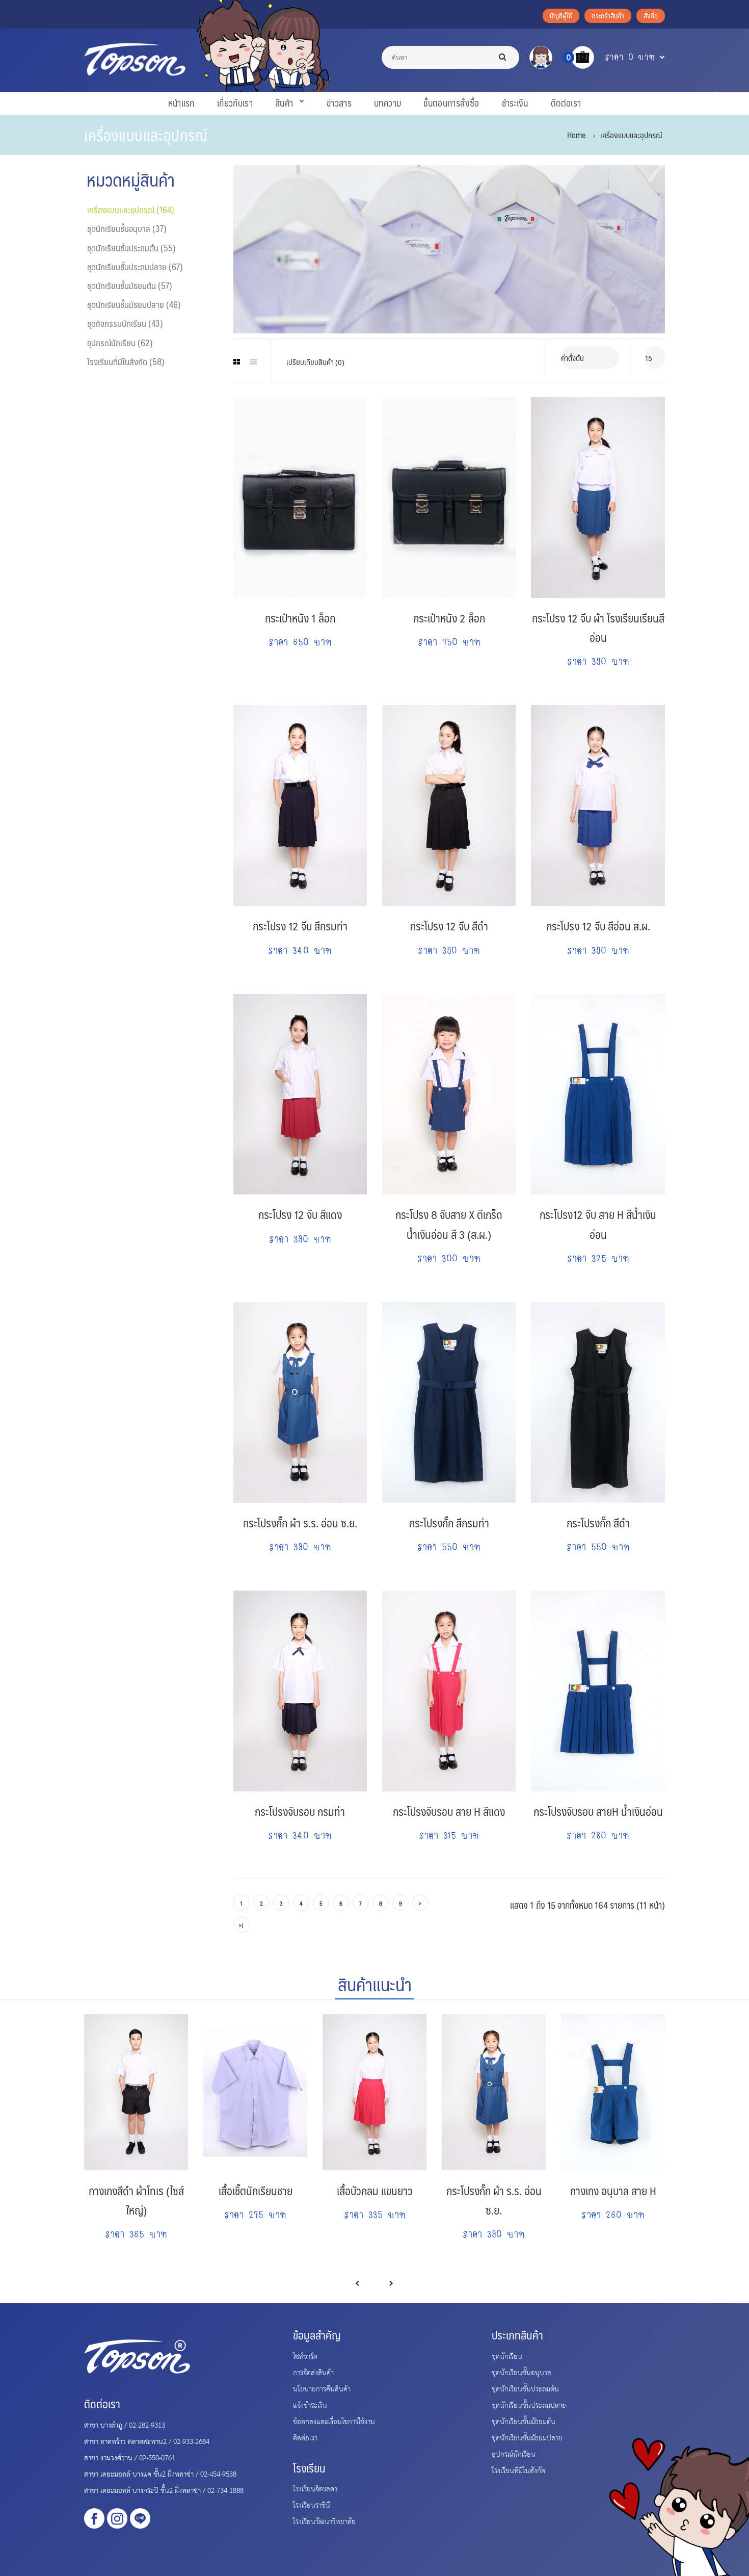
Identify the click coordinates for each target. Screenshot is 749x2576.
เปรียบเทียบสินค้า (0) (315, 362)
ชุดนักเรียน (507, 2356)
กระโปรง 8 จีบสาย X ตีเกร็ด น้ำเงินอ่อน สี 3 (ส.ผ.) (449, 1224)
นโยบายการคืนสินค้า (322, 2388)
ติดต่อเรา (305, 2437)
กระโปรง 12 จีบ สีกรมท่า (300, 926)
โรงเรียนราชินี (312, 2505)
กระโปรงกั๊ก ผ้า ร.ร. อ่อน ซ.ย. (300, 1523)
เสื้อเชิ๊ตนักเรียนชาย (256, 2190)
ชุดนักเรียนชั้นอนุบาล (521, 2372)
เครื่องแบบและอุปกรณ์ (631, 135)
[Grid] (237, 362)
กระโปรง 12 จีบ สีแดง (300, 1214)
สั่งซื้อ (651, 15)
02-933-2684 (191, 2441)
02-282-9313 (147, 2425)
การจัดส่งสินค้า (313, 2372)
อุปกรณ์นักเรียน (514, 2454)
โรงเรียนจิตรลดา (315, 2488)
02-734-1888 (225, 2490)
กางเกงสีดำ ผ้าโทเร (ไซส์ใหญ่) (136, 2200)
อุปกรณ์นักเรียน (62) (120, 343)
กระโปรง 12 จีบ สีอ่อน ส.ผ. (598, 926)
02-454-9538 (218, 2474)
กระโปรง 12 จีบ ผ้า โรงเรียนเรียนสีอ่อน (598, 627)
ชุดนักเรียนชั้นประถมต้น (525, 2388)
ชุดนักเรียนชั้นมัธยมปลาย (527, 2437)
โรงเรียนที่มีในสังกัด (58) (126, 361)
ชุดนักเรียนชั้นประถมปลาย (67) (135, 267)
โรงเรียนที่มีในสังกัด (518, 2470)
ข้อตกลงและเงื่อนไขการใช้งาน (334, 2421)
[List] (253, 362)
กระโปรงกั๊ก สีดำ (598, 1523)
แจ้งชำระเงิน (310, 2405)
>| (242, 1925)
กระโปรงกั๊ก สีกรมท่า (449, 1523)
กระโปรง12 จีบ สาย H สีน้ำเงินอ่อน (598, 1224)
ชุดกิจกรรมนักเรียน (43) (125, 323)
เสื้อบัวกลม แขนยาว (375, 2190)
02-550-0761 (157, 2457)
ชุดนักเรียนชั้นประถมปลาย (529, 2405)
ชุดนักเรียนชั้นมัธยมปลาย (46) (134, 304)
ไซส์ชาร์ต (305, 2356)
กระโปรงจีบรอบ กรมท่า (300, 1811)
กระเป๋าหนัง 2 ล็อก (449, 618)
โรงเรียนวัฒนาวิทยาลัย (324, 2521)
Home (576, 135)
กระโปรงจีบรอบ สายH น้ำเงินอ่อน (598, 1811)
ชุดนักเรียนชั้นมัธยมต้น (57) (130, 285)
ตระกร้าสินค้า (608, 15)
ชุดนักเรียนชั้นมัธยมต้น (524, 2421)
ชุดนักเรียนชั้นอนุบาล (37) (127, 228)
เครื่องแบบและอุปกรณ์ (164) (131, 210)
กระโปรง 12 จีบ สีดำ (449, 926)
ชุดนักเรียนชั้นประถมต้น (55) (131, 248)
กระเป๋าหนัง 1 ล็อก (300, 618)
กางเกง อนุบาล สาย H (613, 2190)
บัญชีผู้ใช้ (561, 15)
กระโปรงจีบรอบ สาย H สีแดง (449, 1811)
